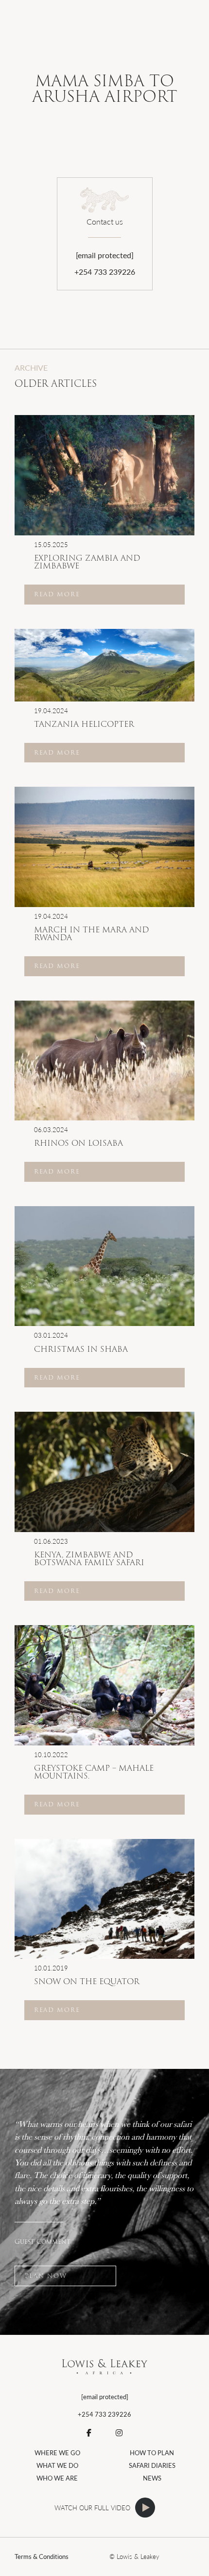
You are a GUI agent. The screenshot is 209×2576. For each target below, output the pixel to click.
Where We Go (57, 2453)
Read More (57, 594)
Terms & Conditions (42, 2557)
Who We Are (57, 2478)
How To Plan (152, 2453)
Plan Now (46, 2276)
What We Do (57, 2465)
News (152, 2478)
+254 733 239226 (105, 272)
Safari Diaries (152, 2465)
